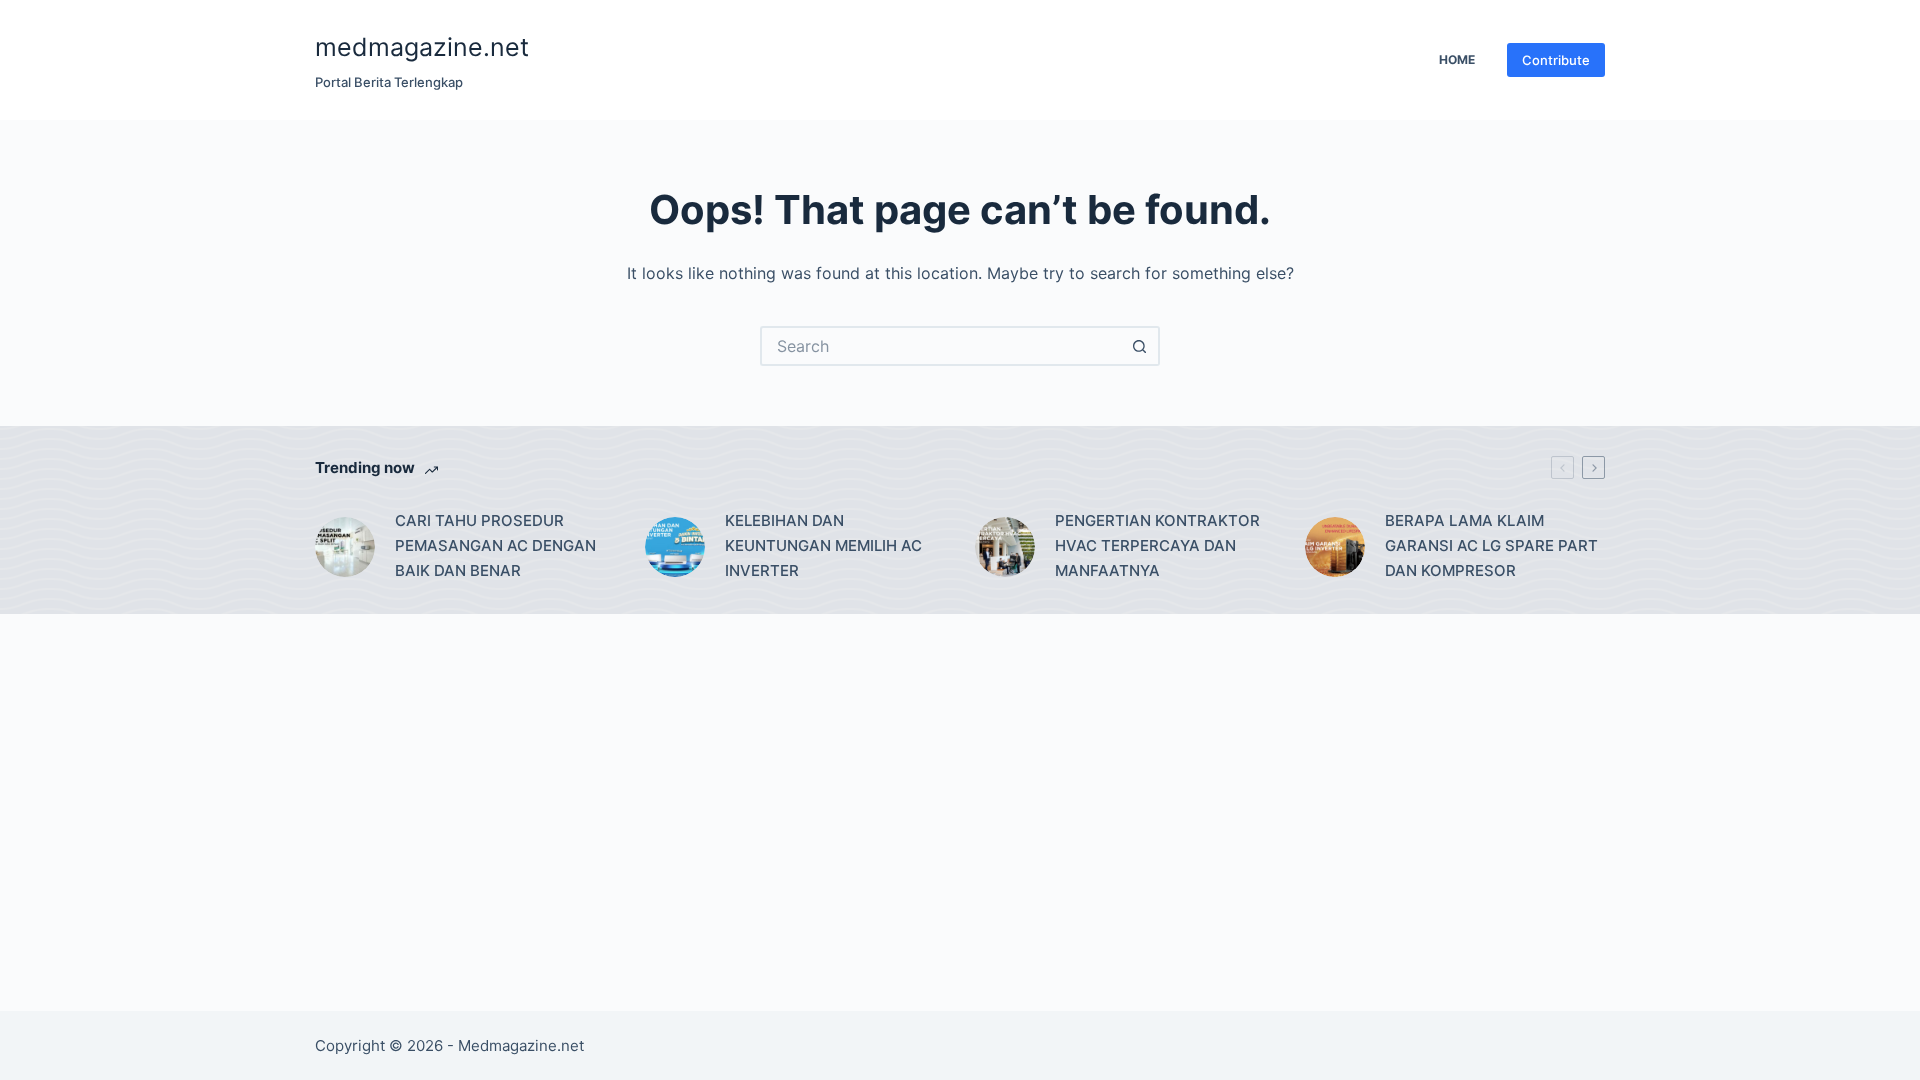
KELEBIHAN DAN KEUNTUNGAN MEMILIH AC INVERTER (823, 545)
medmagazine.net (422, 47)
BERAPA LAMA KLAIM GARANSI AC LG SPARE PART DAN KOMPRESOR (1491, 545)
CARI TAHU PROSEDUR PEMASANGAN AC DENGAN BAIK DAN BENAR (495, 545)
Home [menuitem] (1457, 59)
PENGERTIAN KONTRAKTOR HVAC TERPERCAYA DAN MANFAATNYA (1157, 545)
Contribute (1556, 60)
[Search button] (1140, 346)
